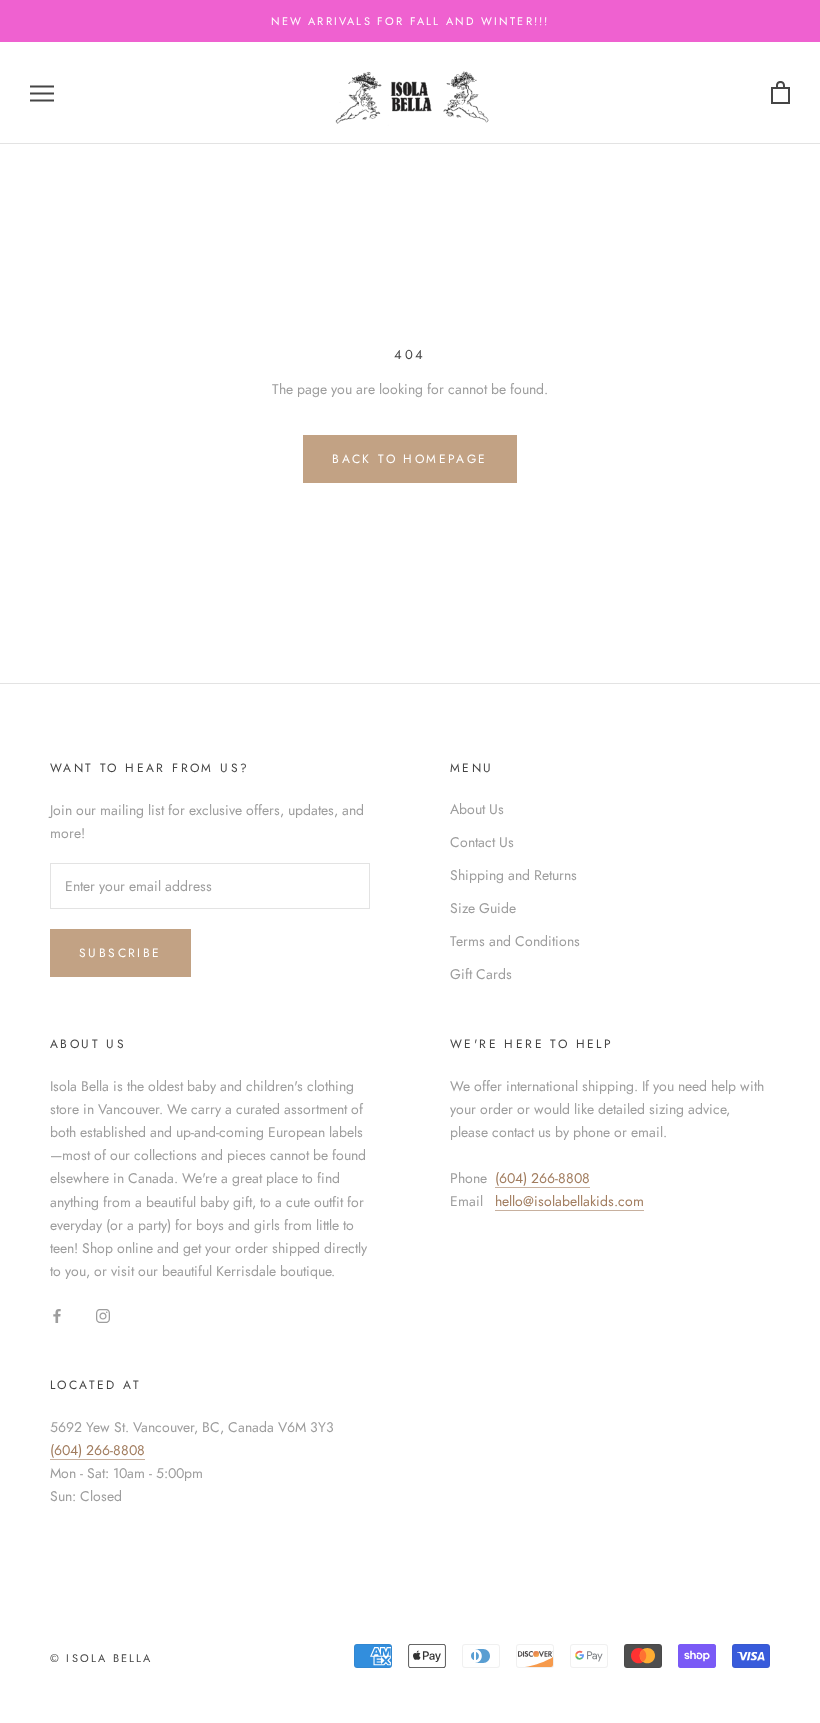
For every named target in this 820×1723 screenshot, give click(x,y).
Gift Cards (481, 974)
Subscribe (120, 953)
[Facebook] (57, 1314)
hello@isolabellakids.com (569, 1201)
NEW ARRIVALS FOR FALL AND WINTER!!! (410, 21)
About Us (477, 809)
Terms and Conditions (515, 941)
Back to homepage (409, 459)
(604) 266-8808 (542, 1178)
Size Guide (483, 908)
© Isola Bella (101, 1658)
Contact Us (482, 842)
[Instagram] (103, 1314)
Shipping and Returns (513, 875)
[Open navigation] (42, 92)
